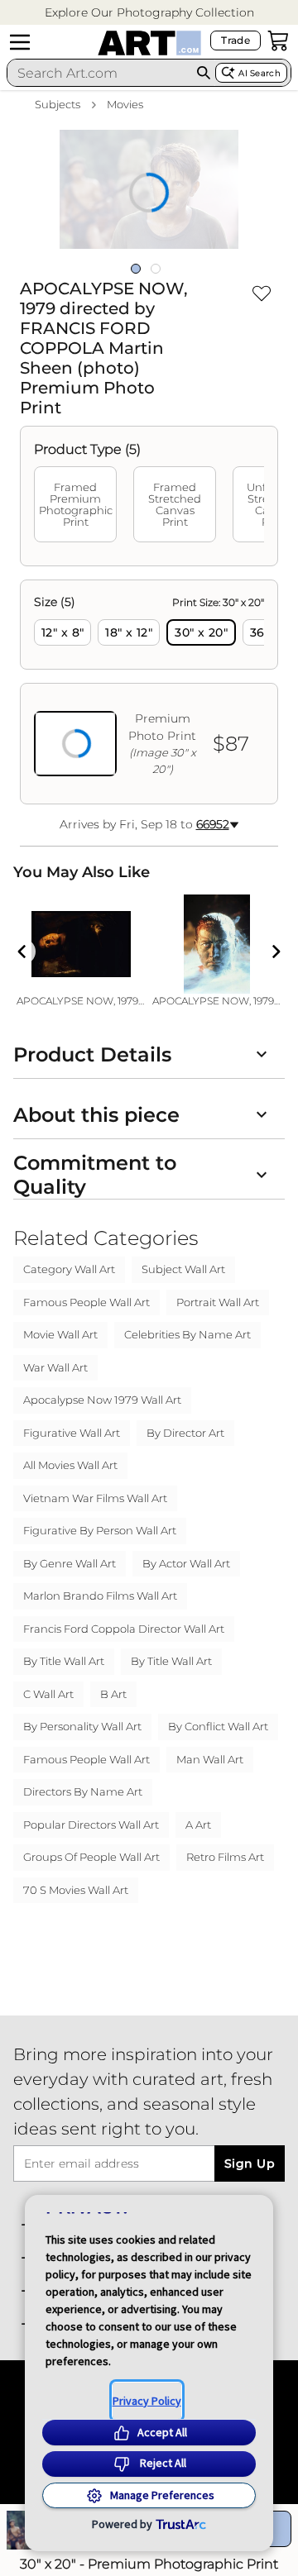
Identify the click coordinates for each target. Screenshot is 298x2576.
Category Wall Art (69, 1269)
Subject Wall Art (183, 1269)
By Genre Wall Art (70, 1563)
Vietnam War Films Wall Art (95, 1498)
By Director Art (185, 1433)
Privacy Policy (147, 2401)
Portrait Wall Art (218, 1302)
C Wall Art (48, 1694)
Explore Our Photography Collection (149, 12)
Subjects (58, 104)
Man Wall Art (210, 1759)
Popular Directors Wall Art (91, 1825)
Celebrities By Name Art (187, 1334)
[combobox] (100, 73)
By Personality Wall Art (82, 1726)
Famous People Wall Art (87, 1302)
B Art (113, 1694)
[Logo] (149, 43)
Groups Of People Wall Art (91, 1857)
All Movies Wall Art (70, 1465)
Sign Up (250, 2163)
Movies (125, 104)
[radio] (62, 632)
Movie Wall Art (60, 1334)
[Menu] (20, 42)
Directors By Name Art (83, 1791)
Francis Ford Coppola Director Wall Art (124, 1629)
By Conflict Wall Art (218, 1726)
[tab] (75, 504)
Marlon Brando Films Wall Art (100, 1596)
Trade (236, 40)
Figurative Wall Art (72, 1433)
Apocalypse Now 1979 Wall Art (102, 1400)
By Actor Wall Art (186, 1563)
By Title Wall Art (64, 1661)
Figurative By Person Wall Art (100, 1530)
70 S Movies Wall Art (76, 1890)
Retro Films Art (225, 1857)
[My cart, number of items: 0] (278, 41)
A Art (198, 1825)
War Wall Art (55, 1367)
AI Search (260, 73)
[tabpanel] (149, 692)
